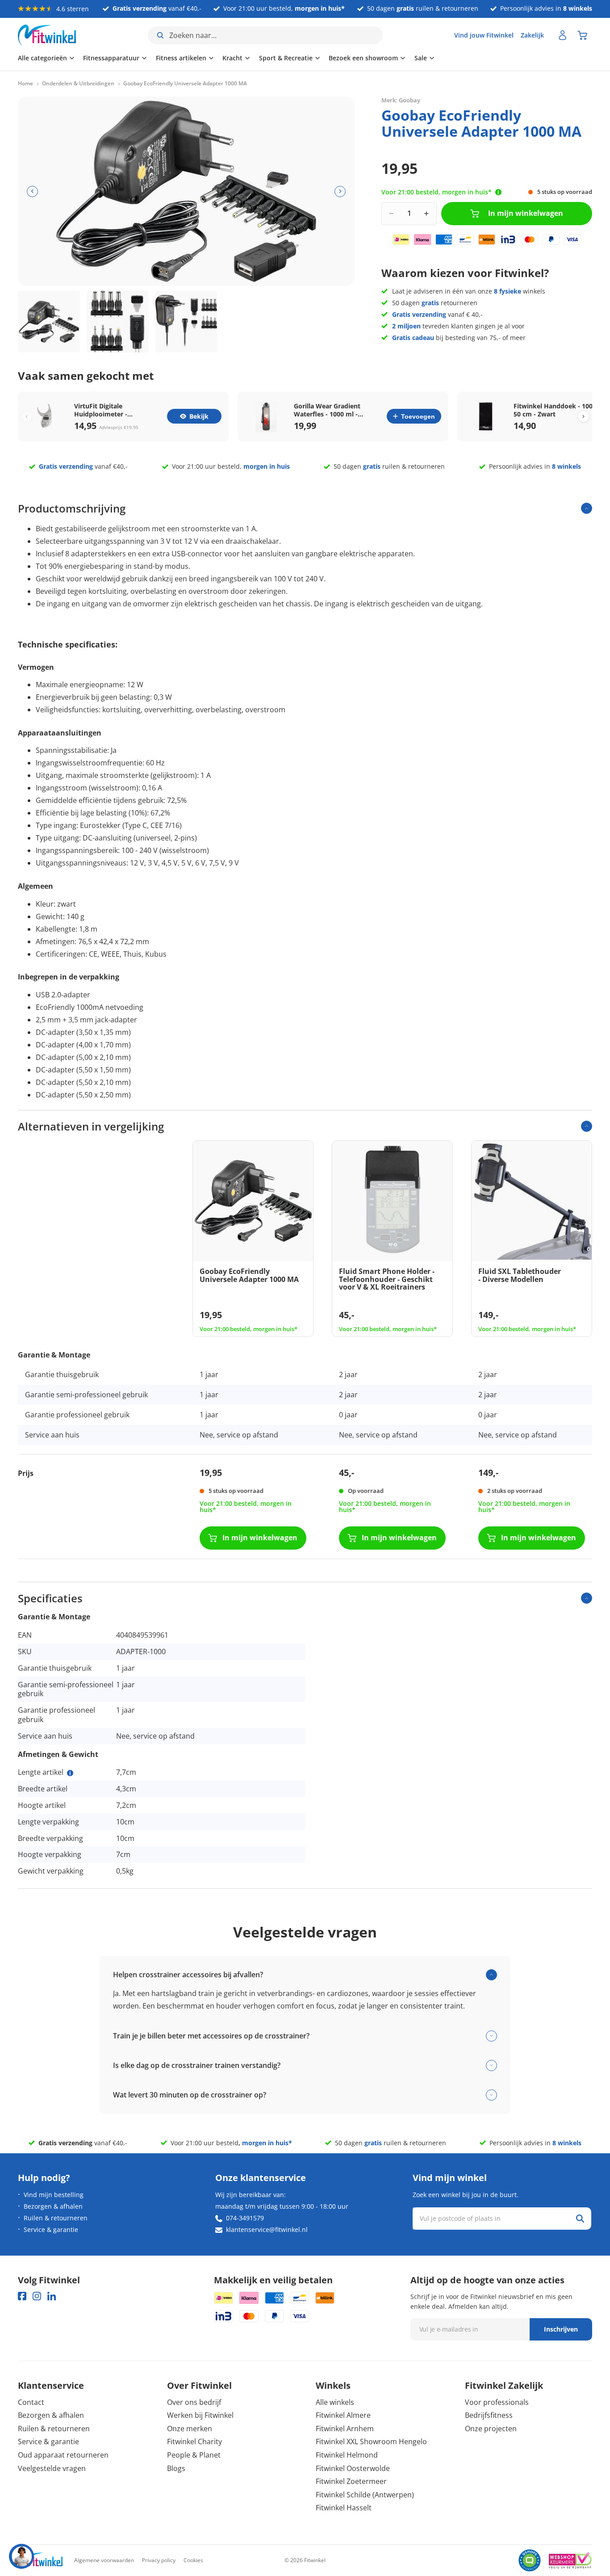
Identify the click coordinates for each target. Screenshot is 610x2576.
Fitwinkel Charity (194, 2442)
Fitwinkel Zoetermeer (351, 2481)
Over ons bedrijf (194, 2402)
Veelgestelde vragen (52, 2468)
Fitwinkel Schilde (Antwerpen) (365, 2495)
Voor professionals (497, 2402)
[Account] (563, 35)
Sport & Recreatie (286, 58)
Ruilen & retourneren (56, 2218)
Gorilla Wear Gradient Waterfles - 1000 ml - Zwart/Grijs (327, 410)
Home (25, 84)
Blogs (176, 2468)
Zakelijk (532, 35)
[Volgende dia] (340, 191)
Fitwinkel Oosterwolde (353, 2468)
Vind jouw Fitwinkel (484, 35)
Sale (421, 58)
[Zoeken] (580, 2219)
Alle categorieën (42, 58)
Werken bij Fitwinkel (200, 2415)
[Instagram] (37, 2296)
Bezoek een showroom (363, 58)
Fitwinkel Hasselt (344, 2508)
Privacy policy (159, 2560)
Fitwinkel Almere (343, 2415)
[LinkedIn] (52, 2296)
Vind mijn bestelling (54, 2195)
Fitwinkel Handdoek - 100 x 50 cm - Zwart (556, 410)
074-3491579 (245, 2218)
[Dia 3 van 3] (186, 321)
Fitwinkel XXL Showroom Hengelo (371, 2442)
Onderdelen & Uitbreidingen (78, 84)
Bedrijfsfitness (489, 2415)
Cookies (193, 2560)
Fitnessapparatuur (111, 58)
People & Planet (194, 2455)
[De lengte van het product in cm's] (70, 1773)
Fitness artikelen (181, 58)
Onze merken (190, 2429)
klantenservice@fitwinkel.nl (267, 2229)
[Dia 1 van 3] (49, 321)
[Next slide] (583, 416)
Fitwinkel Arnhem (345, 2429)
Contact (31, 2402)
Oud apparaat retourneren (63, 2455)
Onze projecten (491, 2429)
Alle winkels (335, 2402)
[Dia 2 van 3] (118, 321)
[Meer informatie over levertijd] (498, 192)
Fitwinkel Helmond (347, 2455)
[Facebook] (22, 2296)
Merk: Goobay (401, 100)
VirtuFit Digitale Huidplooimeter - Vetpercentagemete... (107, 410)
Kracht (232, 58)
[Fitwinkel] (40, 2561)
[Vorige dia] (32, 191)
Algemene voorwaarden (104, 2560)
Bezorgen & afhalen (53, 2206)
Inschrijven (561, 2329)
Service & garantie (51, 2229)
